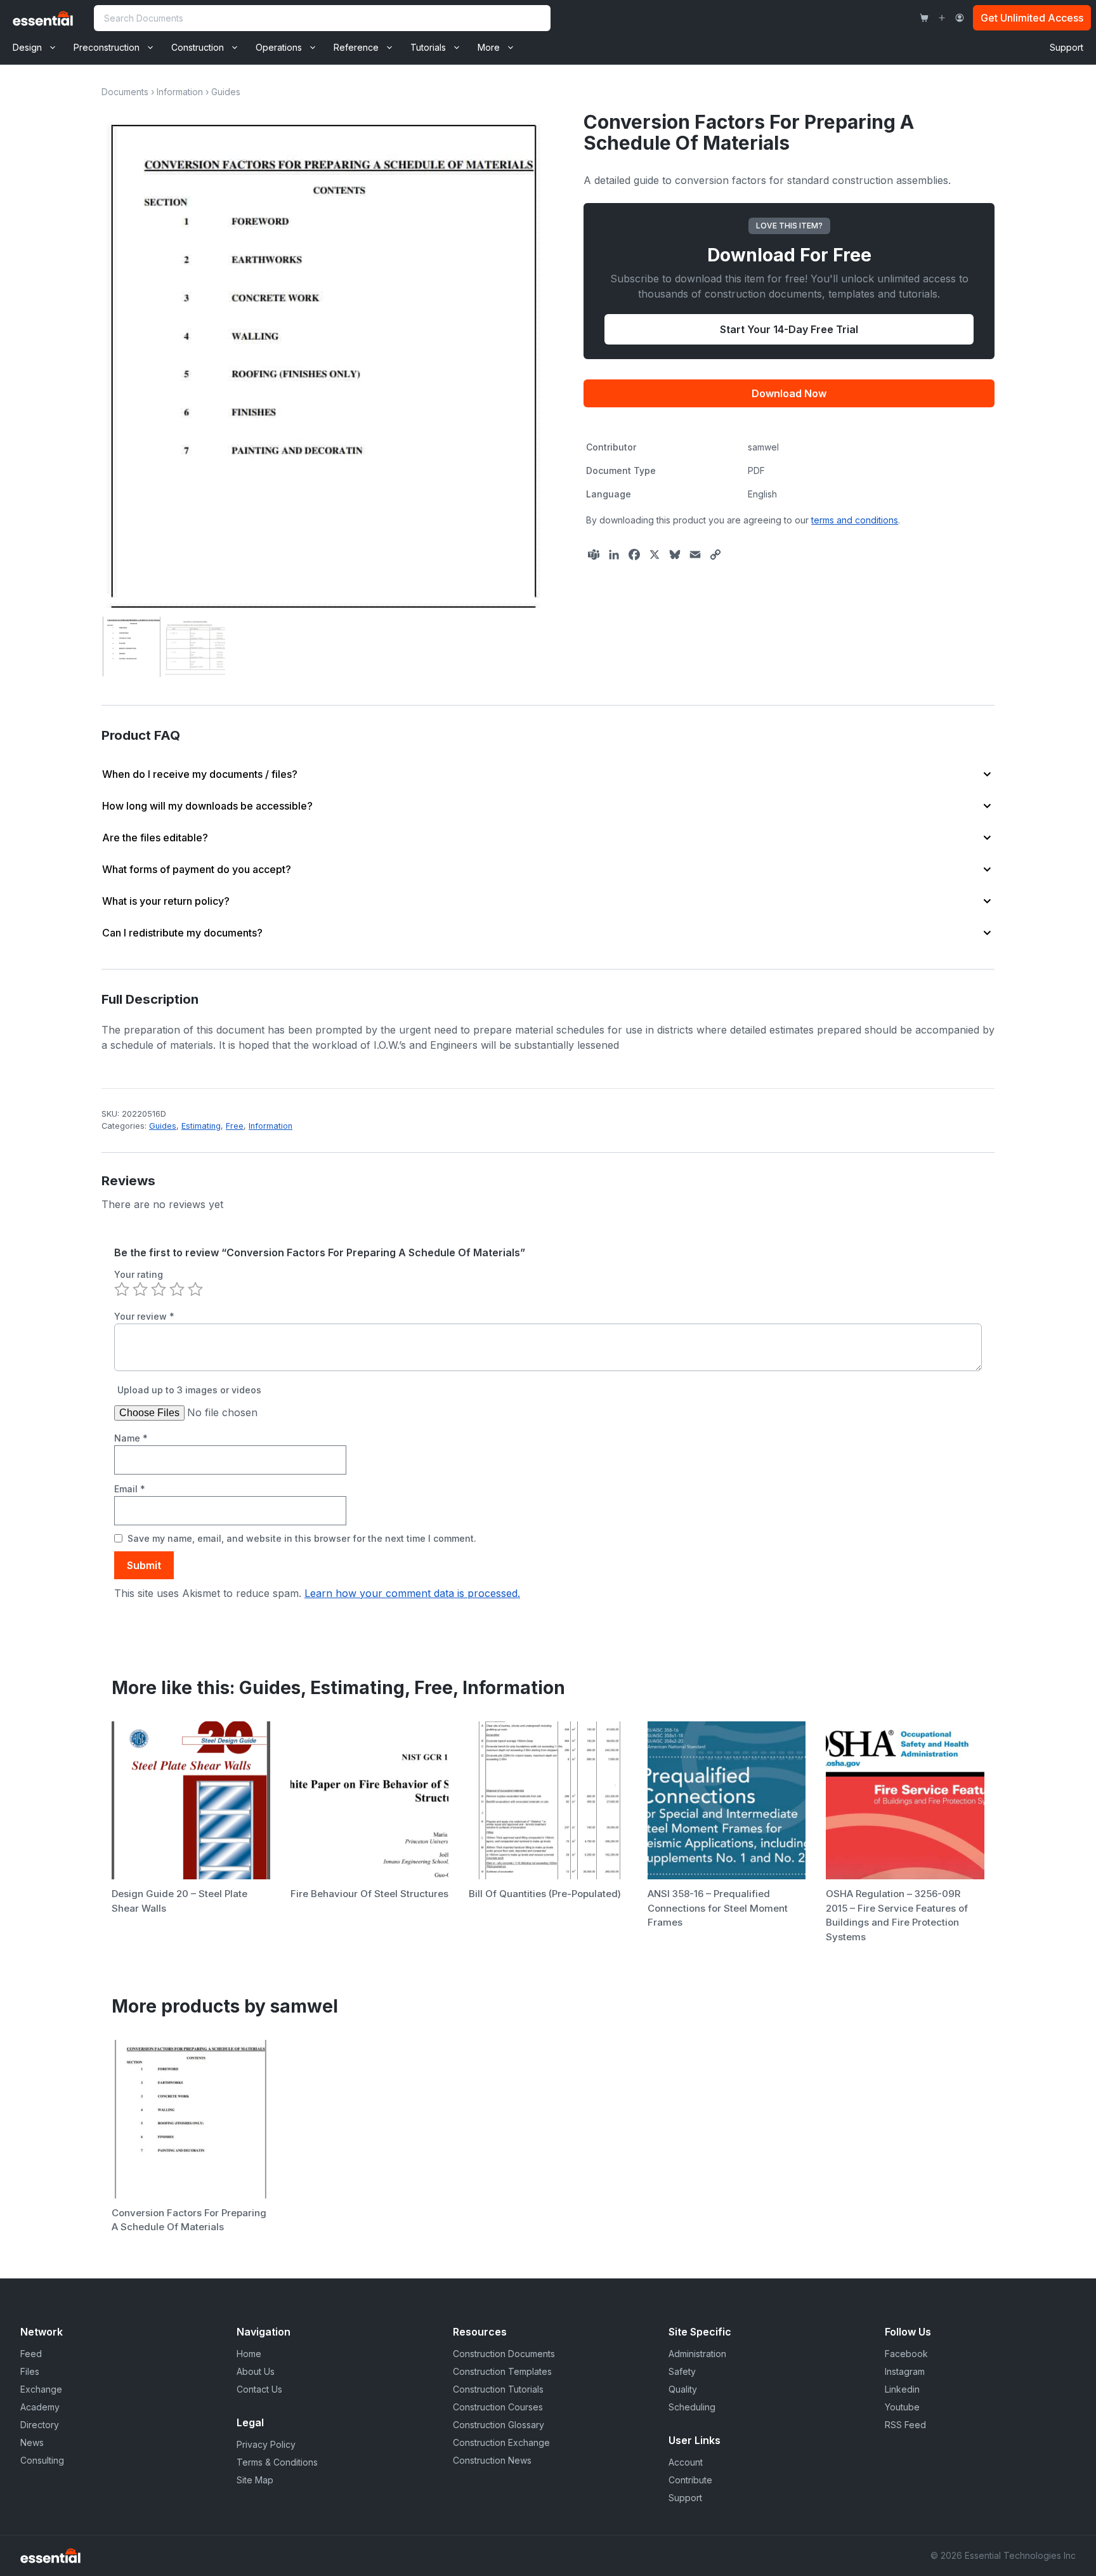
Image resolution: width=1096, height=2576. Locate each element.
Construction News (492, 2460)
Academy (40, 2407)
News (32, 2442)
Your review (144, 1316)
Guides (226, 92)
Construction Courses (498, 2407)
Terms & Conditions (277, 2462)
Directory (40, 2425)
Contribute (690, 2480)
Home (249, 2354)
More (489, 47)
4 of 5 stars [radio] (177, 1289)
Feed (31, 2354)
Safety (682, 2371)
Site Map (255, 2480)
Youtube (902, 2407)
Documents (125, 92)
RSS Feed (905, 2425)
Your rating (139, 1274)
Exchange (41, 2389)
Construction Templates (502, 2371)
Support (1067, 47)
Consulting (42, 2460)
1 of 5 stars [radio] (122, 1289)
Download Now (789, 393)
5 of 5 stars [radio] (195, 1289)
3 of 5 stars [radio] (159, 1289)
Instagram (905, 2371)
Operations (279, 47)
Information (180, 92)
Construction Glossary (499, 2425)
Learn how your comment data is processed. (412, 1593)
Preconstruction (107, 47)
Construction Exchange (501, 2442)
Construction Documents (504, 2354)
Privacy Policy (266, 2444)
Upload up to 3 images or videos (189, 1390)
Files (30, 2371)
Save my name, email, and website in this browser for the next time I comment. (302, 1538)
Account (686, 2462)
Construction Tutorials (498, 2389)
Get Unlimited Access (1032, 18)
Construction (198, 47)
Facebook (906, 2354)
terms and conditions (855, 520)
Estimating (201, 1126)
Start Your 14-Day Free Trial (789, 329)
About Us (256, 2371)
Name (131, 1438)
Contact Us (259, 2389)
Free (235, 1126)
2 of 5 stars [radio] (140, 1289)
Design (27, 47)
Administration (697, 2354)
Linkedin (902, 2389)
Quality (683, 2389)
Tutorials (428, 47)
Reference (356, 47)
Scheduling (692, 2407)
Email (130, 1489)
